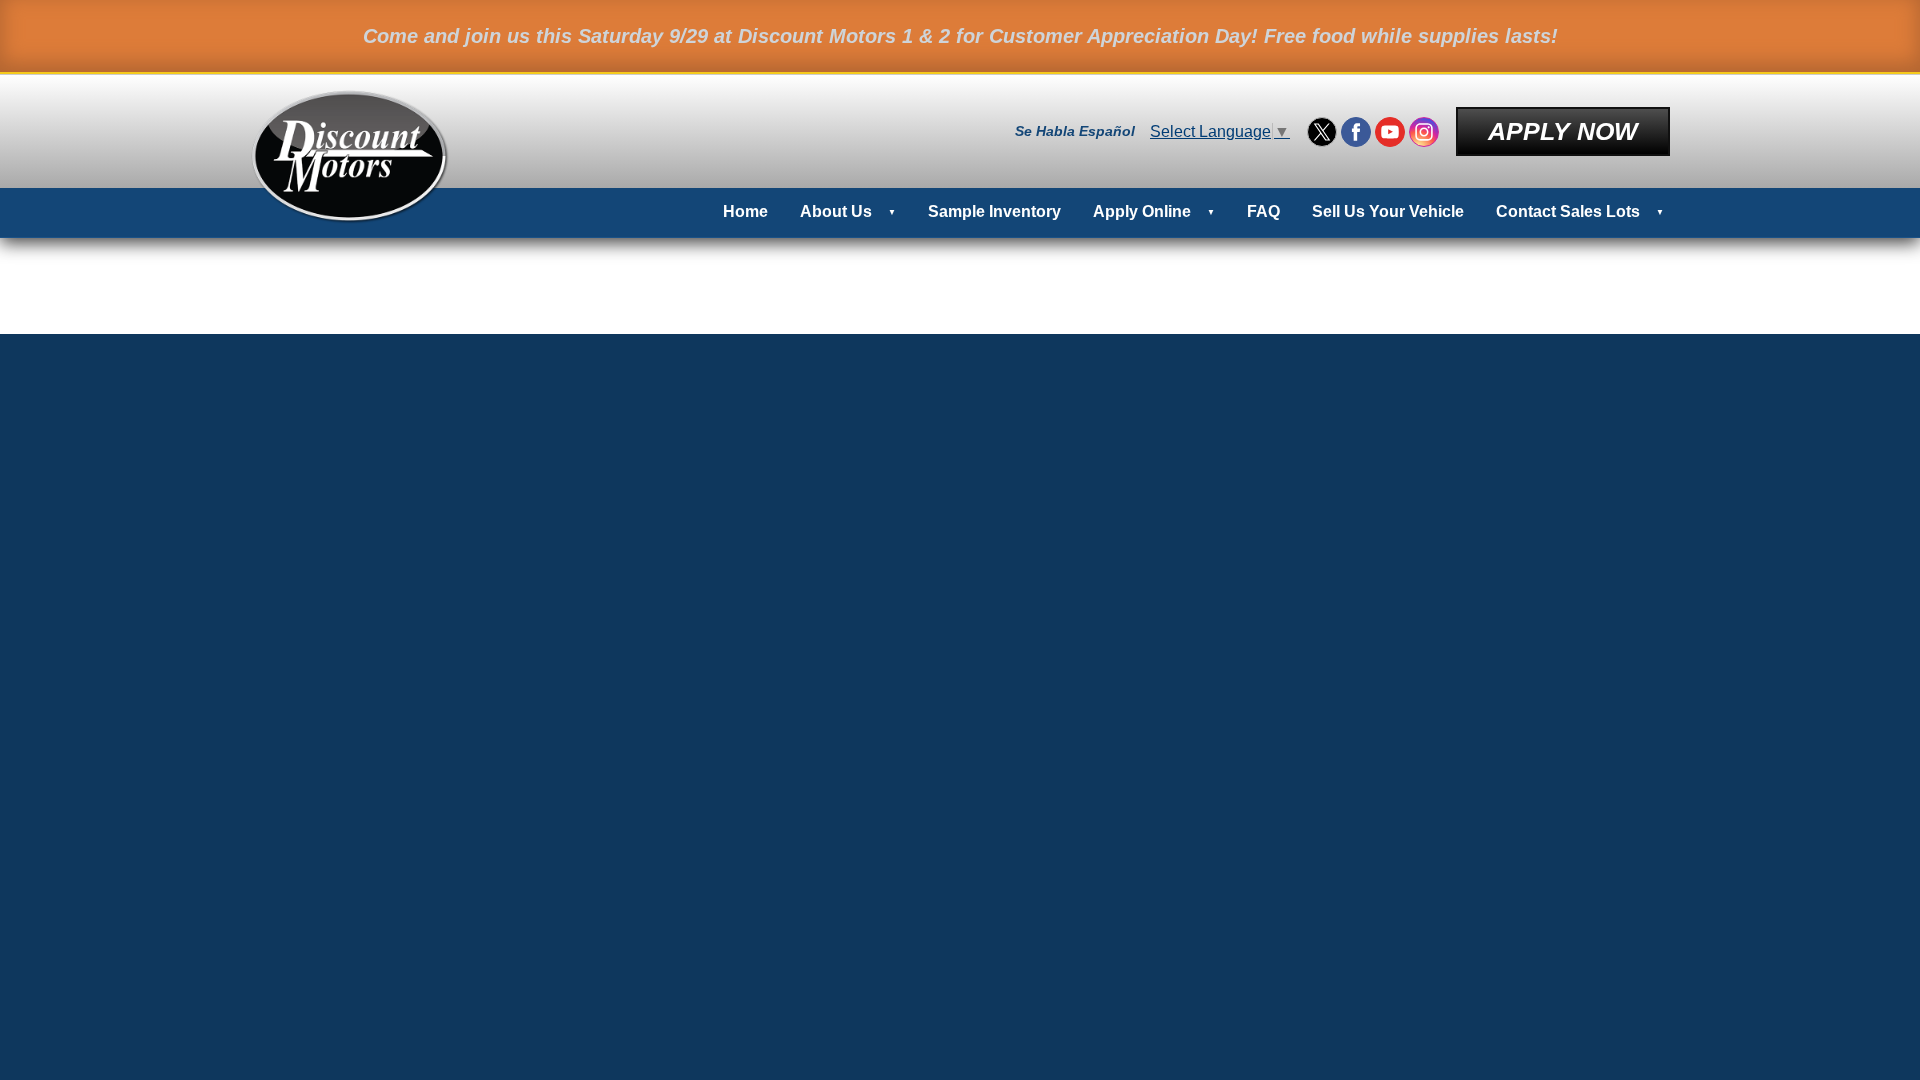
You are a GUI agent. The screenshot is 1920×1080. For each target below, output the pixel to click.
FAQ (1263, 211)
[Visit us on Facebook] (1356, 132)
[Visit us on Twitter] (1322, 132)
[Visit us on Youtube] (1390, 132)
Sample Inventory (994, 211)
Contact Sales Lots (1568, 211)
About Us (836, 211)
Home (745, 211)
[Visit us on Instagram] (1424, 132)
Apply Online (1142, 211)
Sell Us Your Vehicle (1388, 211)
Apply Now (1563, 131)
